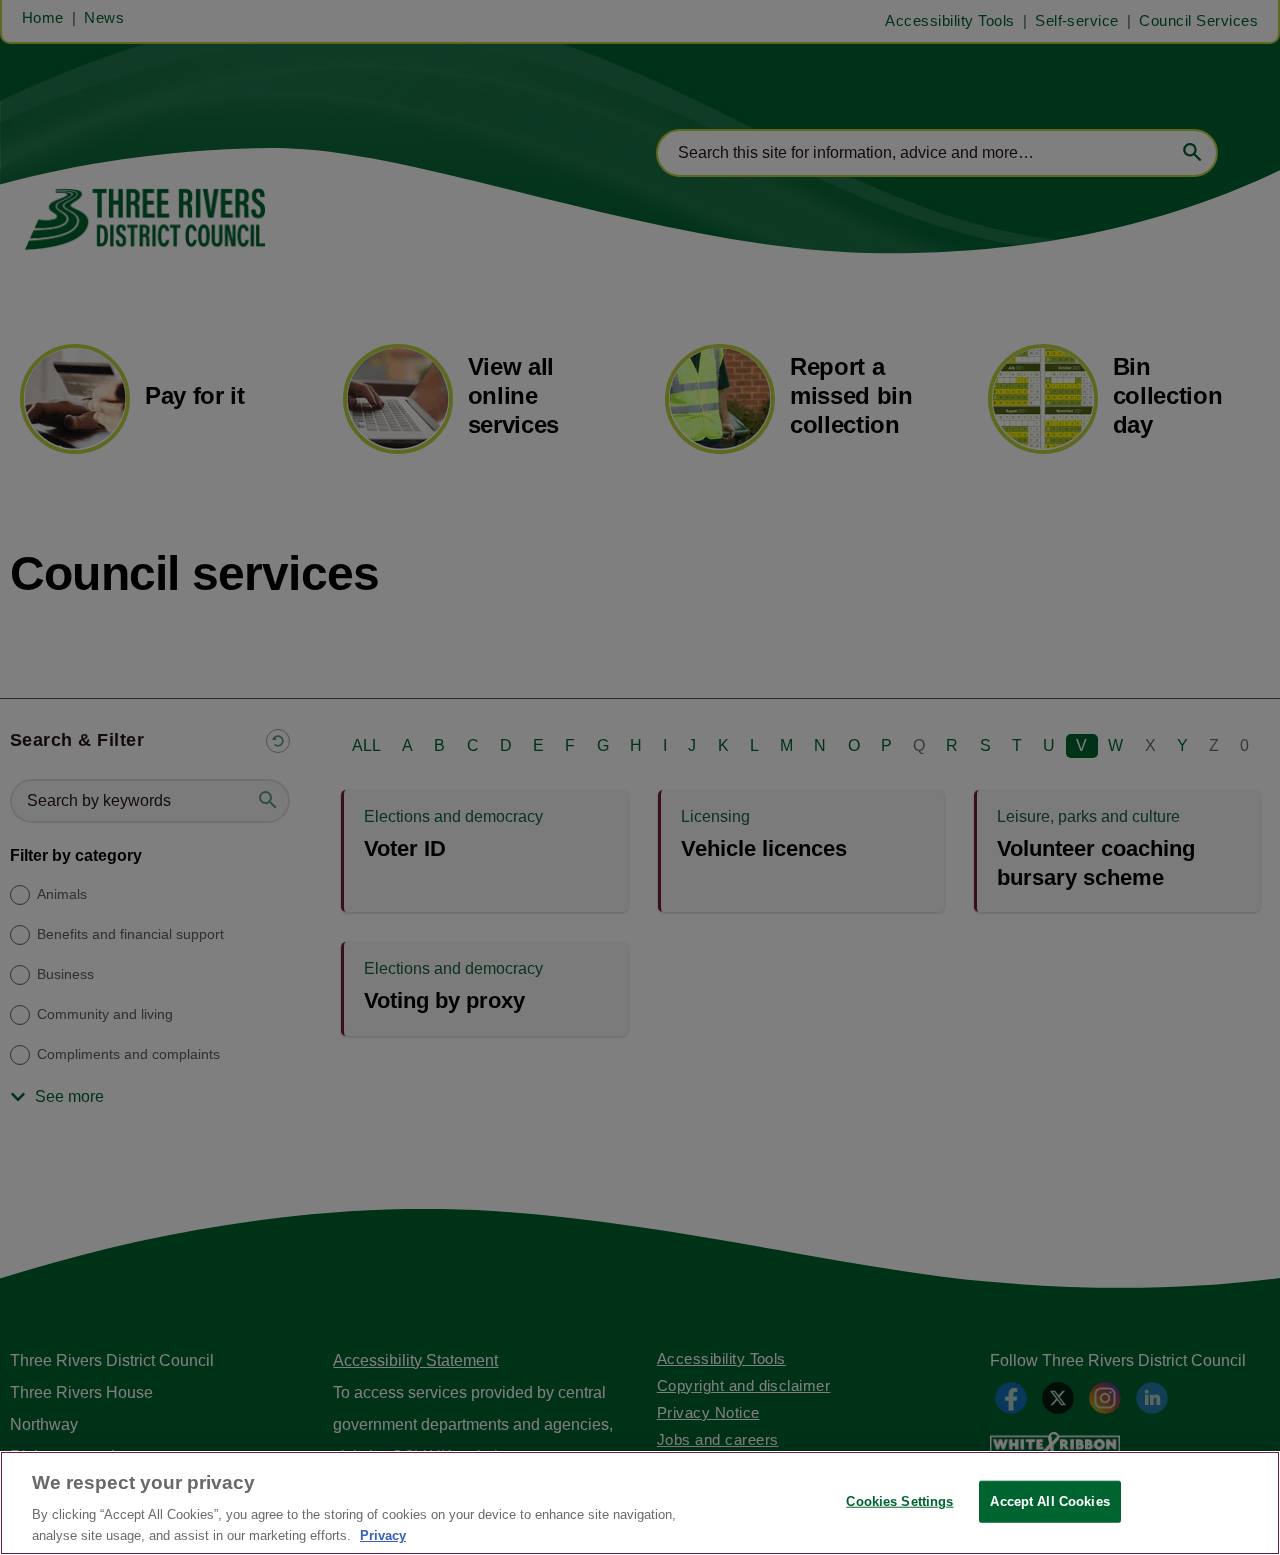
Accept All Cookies (1049, 1501)
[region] (640, 1503)
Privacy (383, 1534)
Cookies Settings (899, 1501)
